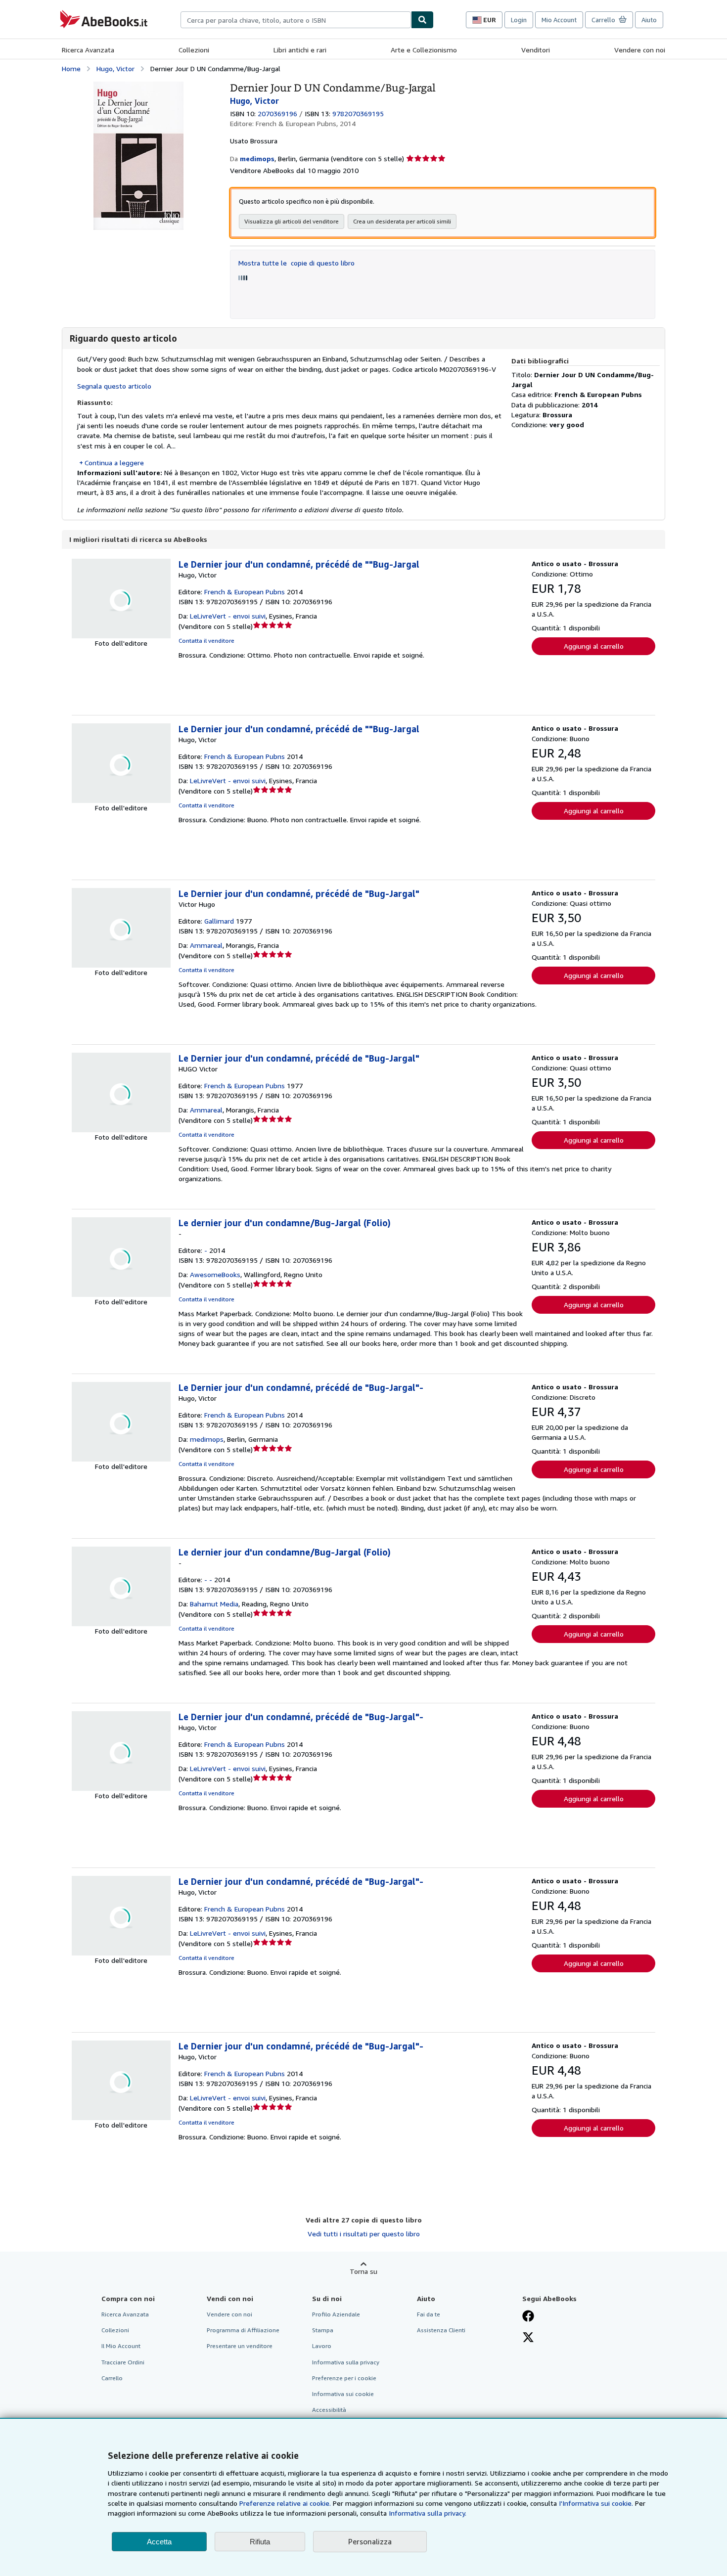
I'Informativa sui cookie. (596, 2503)
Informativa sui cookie (343, 2394)
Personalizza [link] (370, 2541)
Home (71, 68)
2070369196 (277, 113)
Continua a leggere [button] (114, 463)
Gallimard (219, 921)
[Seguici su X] (528, 2338)
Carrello (112, 2378)
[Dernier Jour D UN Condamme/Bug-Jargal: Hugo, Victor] (138, 86)
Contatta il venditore (206, 641)
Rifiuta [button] (260, 2542)
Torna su (363, 2271)
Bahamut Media (214, 1604)
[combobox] (296, 20)
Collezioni (194, 50)
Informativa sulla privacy (346, 2362)
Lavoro (322, 2346)
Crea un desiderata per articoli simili (402, 221)
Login (519, 20)
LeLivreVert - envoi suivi (228, 616)
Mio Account (559, 20)
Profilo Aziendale (336, 2314)
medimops (207, 1439)
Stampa (323, 2330)
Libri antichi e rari (300, 50)
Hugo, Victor (115, 68)
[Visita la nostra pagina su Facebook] (528, 2317)
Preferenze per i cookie (344, 2378)
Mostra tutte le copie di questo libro (296, 263)
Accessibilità (329, 2410)
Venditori (536, 50)
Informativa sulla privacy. (428, 2513)
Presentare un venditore (240, 2346)
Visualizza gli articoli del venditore (292, 221)
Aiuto (649, 20)
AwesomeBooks (215, 1274)
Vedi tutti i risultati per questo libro (364, 2234)
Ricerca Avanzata (88, 50)
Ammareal (206, 945)
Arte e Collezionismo (424, 50)
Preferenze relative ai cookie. (285, 2503)
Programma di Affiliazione (243, 2330)
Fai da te (429, 2314)
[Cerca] (422, 20)
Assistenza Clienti (441, 2330)
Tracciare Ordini (123, 2362)
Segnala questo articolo (114, 386)
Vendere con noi (640, 50)
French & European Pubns (245, 592)
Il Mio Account (121, 2346)
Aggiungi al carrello (594, 646)
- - (208, 1579)
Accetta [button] (159, 2542)
